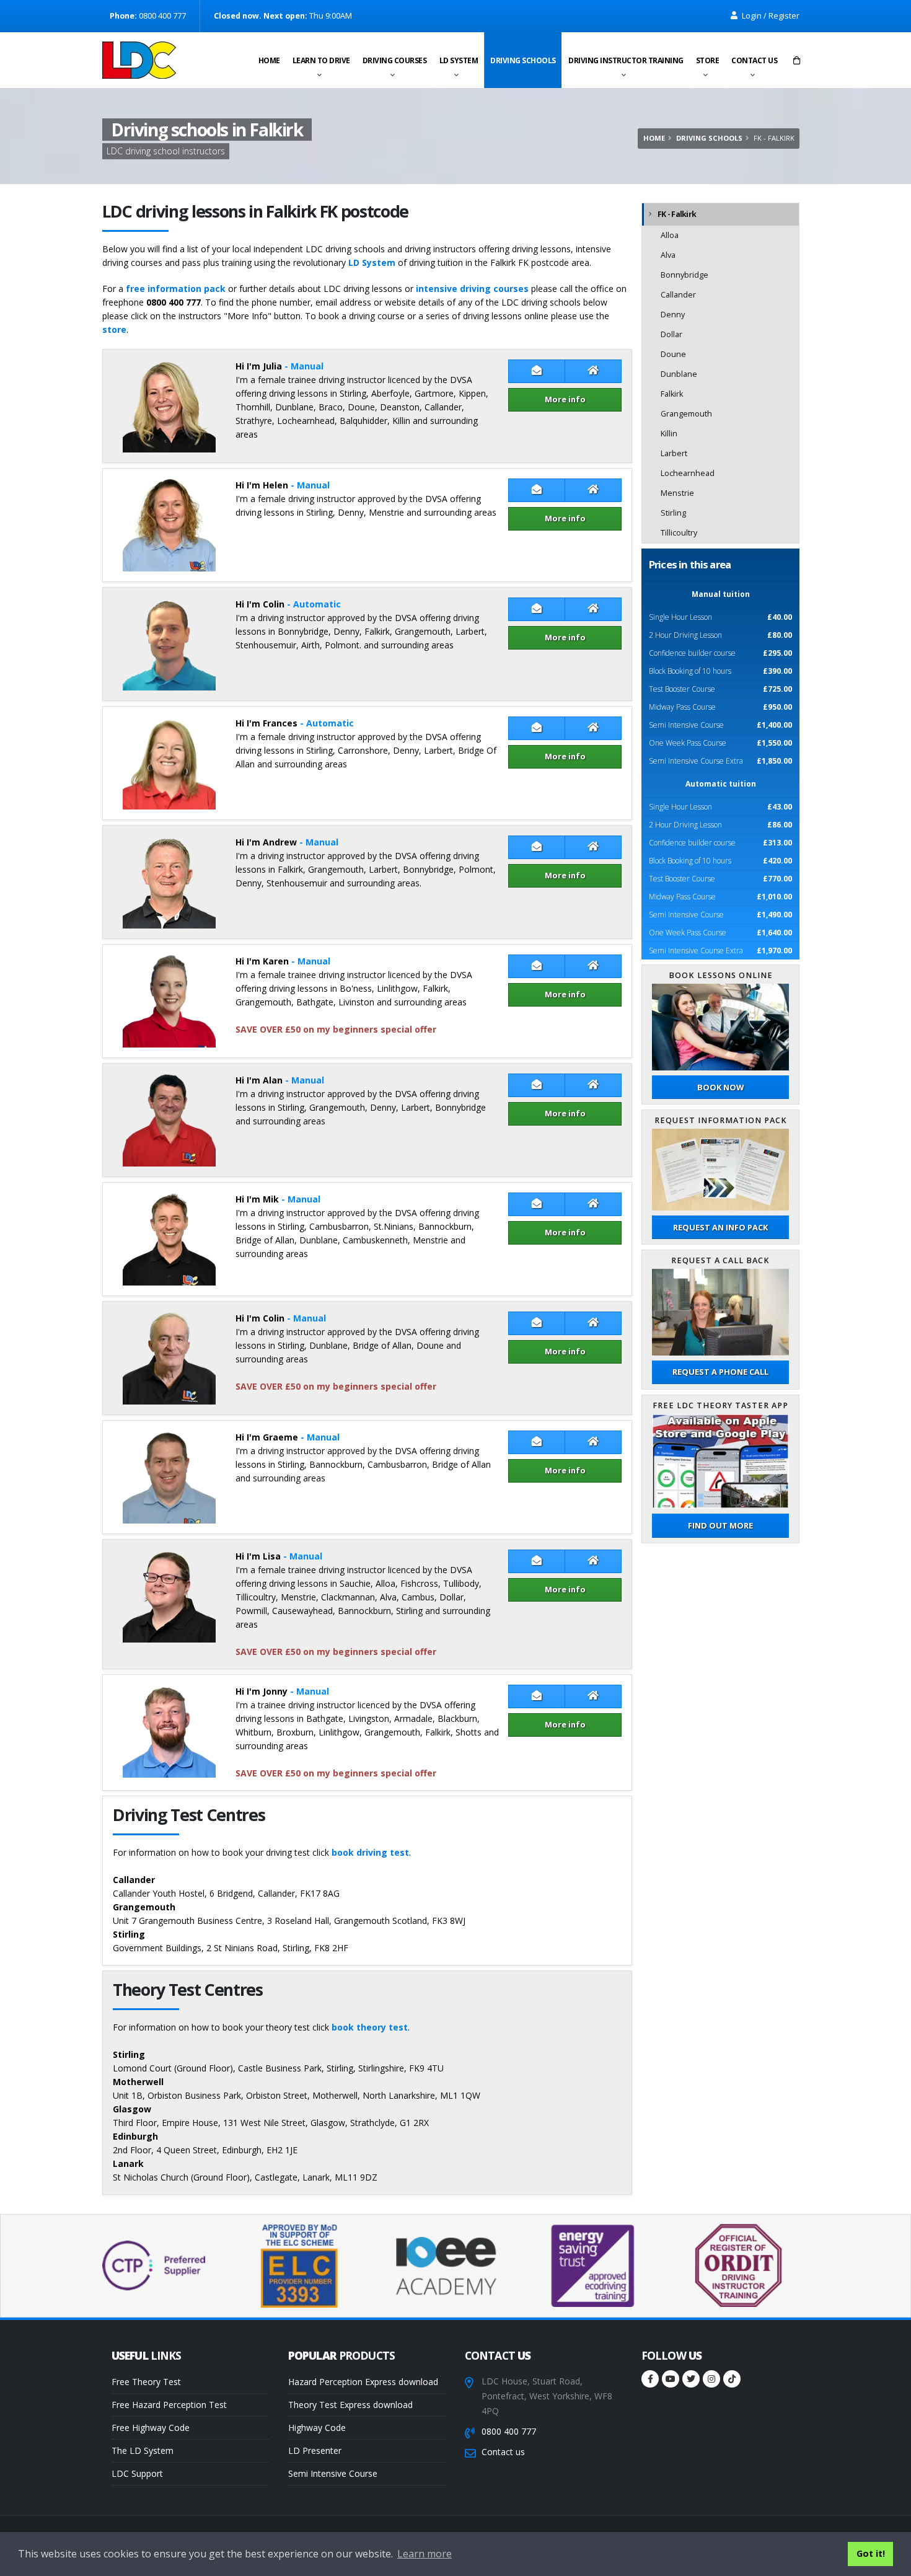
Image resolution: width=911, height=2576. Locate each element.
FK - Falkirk (677, 214)
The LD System (143, 2450)
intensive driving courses (472, 289)
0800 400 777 (509, 2431)
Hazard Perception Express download (363, 2382)
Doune (673, 354)
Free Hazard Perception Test (169, 2405)
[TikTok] (732, 2379)
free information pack (176, 289)
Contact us (754, 60)
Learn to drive (321, 60)
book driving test (370, 1852)
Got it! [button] (871, 2553)
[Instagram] (711, 2379)
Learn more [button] (425, 2554)
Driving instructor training (626, 60)
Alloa (670, 235)
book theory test (370, 2027)
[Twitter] (691, 2379)
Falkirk (672, 394)
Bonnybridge (684, 275)
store (114, 329)
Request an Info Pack (720, 1227)
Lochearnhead (688, 473)
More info (565, 399)
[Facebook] (650, 2379)
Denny (673, 315)
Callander (678, 295)
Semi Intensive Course (333, 2473)
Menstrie (677, 493)
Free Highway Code (151, 2428)
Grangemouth (686, 414)
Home (269, 60)
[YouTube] (671, 2379)
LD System (459, 60)
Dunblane (679, 374)
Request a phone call (720, 1372)
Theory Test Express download (350, 2405)
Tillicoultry (679, 533)
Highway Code (317, 2428)
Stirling (673, 513)
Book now (720, 1087)
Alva (668, 255)
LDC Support (137, 2473)
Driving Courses (395, 60)
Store (708, 60)
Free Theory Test (146, 2382)
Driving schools (523, 60)
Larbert (674, 453)
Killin (669, 434)
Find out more (720, 1525)
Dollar (671, 334)
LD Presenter (315, 2450)
